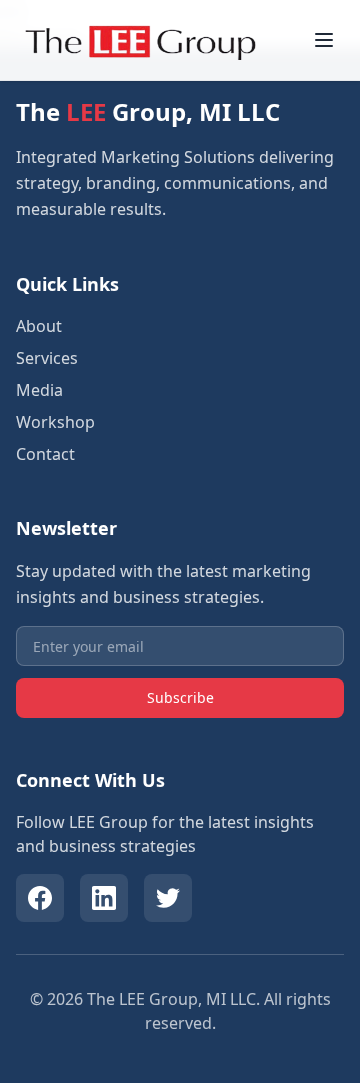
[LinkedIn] (104, 898)
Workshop (55, 422)
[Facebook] (40, 898)
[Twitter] (168, 898)
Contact (45, 454)
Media (39, 390)
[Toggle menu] (324, 40)
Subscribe (180, 697)
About (39, 326)
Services (47, 358)
